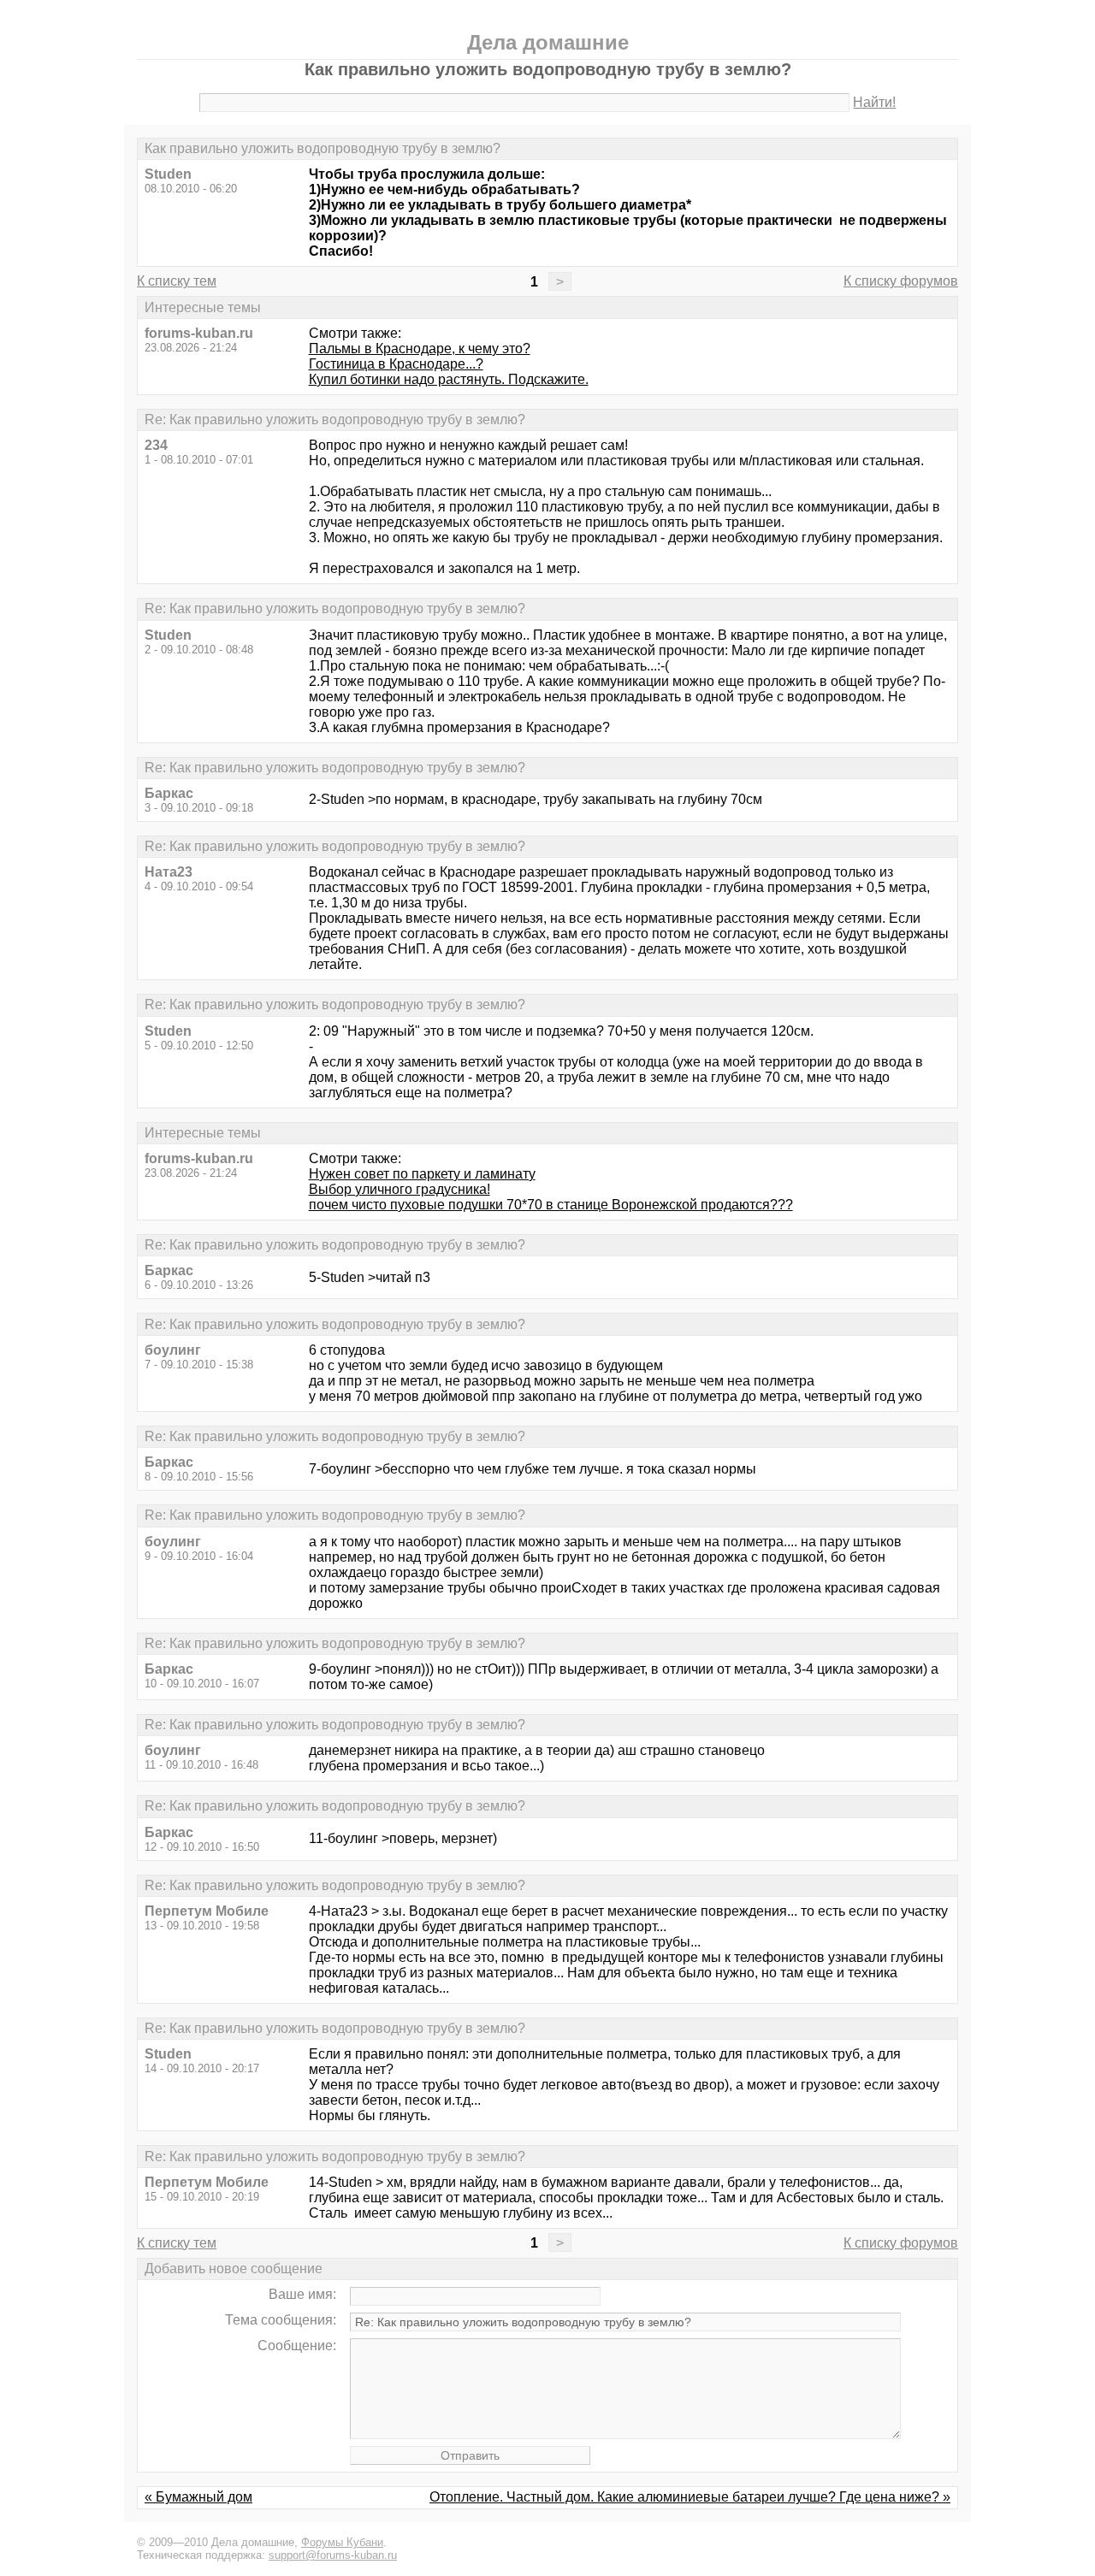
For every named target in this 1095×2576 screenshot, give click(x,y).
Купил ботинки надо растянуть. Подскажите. (449, 379)
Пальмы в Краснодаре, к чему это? (420, 349)
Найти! (874, 102)
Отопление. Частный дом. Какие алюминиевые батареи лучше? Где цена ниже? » (690, 2497)
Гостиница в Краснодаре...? (396, 364)
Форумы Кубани (342, 2542)
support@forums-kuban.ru (333, 2555)
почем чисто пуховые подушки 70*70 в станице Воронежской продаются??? (551, 1205)
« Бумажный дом (198, 2497)
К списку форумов (901, 281)
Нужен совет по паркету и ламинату (422, 1174)
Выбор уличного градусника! (400, 1189)
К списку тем (177, 281)
